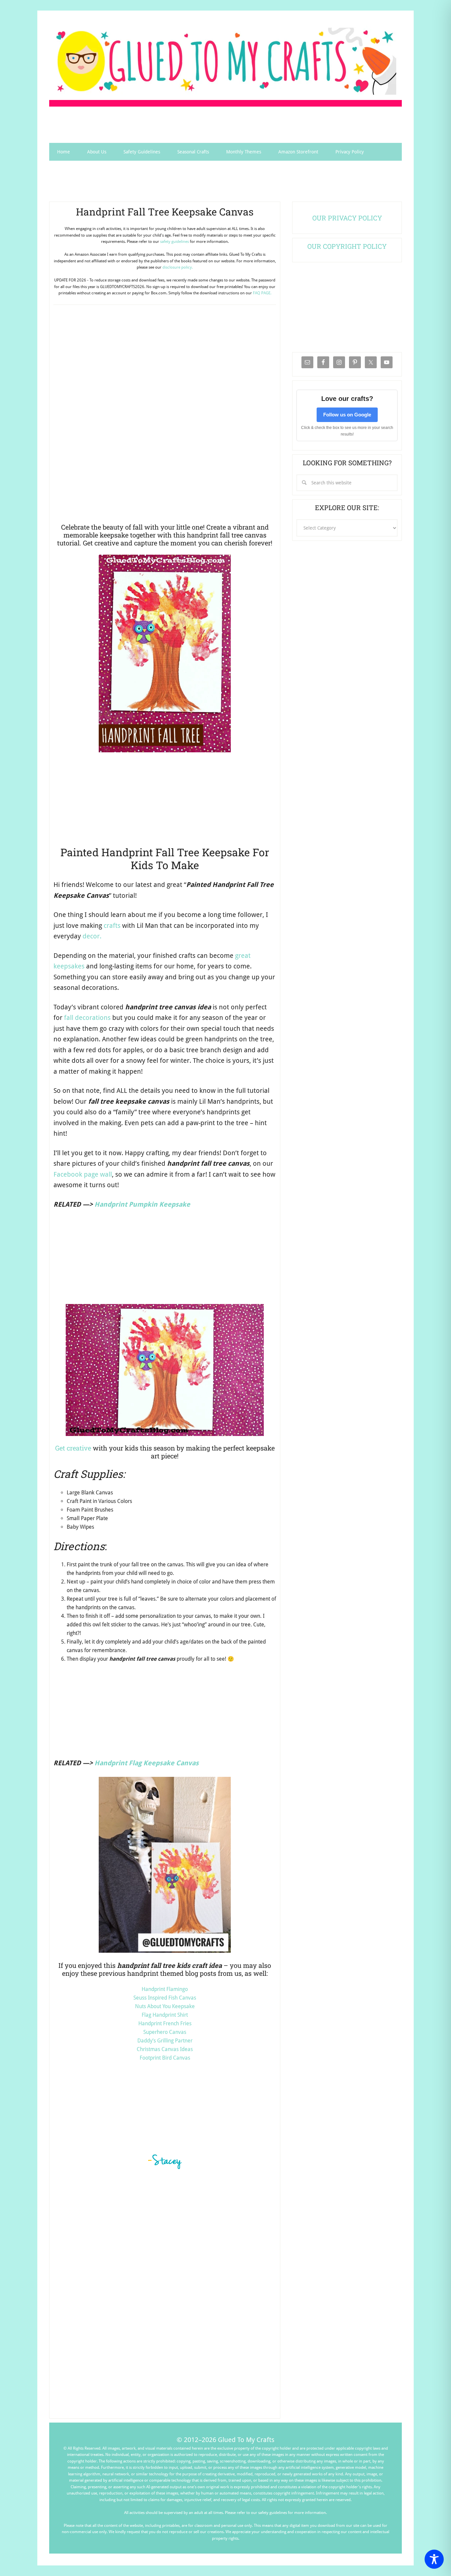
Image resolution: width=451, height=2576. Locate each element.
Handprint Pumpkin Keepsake (142, 1204)
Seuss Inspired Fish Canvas (165, 1998)
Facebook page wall (83, 1174)
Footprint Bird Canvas (165, 2058)
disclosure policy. (178, 267)
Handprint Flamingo (165, 1989)
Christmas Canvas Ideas (165, 2049)
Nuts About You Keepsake (165, 2006)
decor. (92, 936)
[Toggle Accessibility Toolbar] (434, 2559)
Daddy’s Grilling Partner (165, 2041)
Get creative (73, 1448)
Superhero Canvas (165, 2032)
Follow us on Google (347, 415)
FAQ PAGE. (262, 293)
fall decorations (87, 1018)
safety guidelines (174, 242)
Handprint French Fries (165, 2023)
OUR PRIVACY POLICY (347, 218)
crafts (112, 926)
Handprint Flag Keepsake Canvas (147, 1763)
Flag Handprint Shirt (165, 2015)
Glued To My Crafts (225, 61)
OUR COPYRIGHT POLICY (347, 246)
